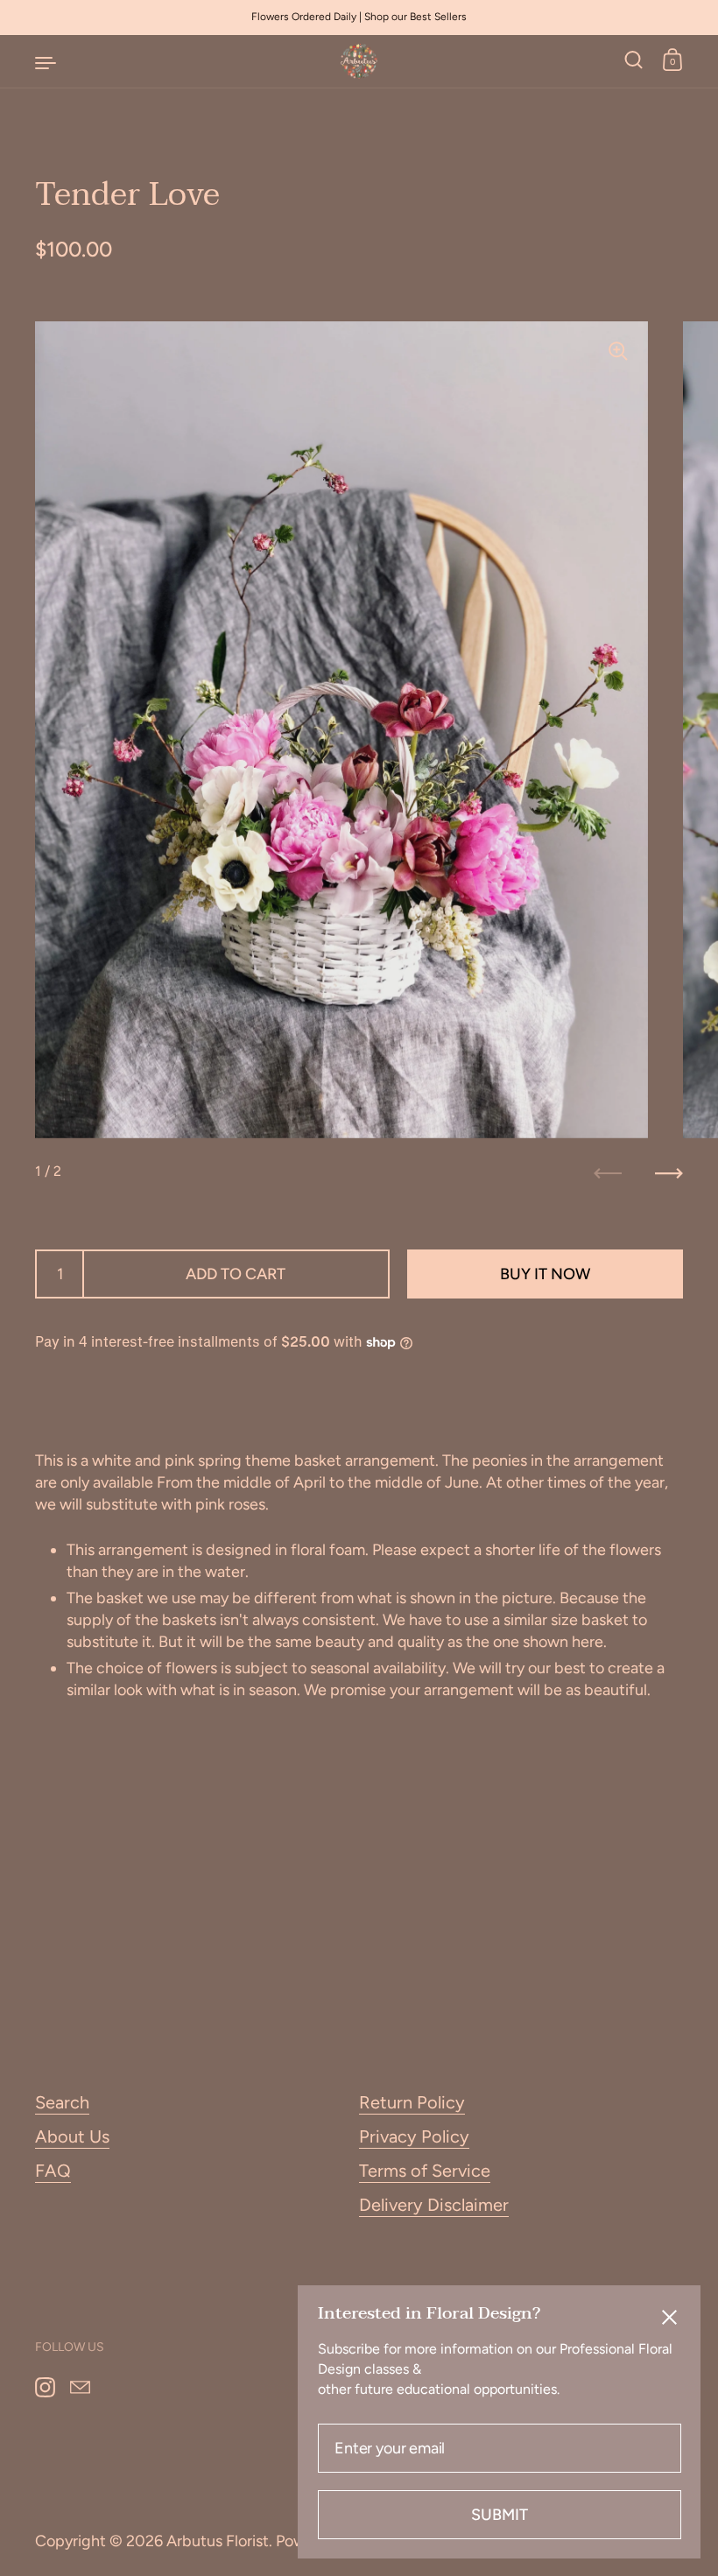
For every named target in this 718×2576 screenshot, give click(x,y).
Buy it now (545, 1274)
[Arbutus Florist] (359, 61)
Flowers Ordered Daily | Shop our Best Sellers (359, 17)
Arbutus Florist (218, 2541)
